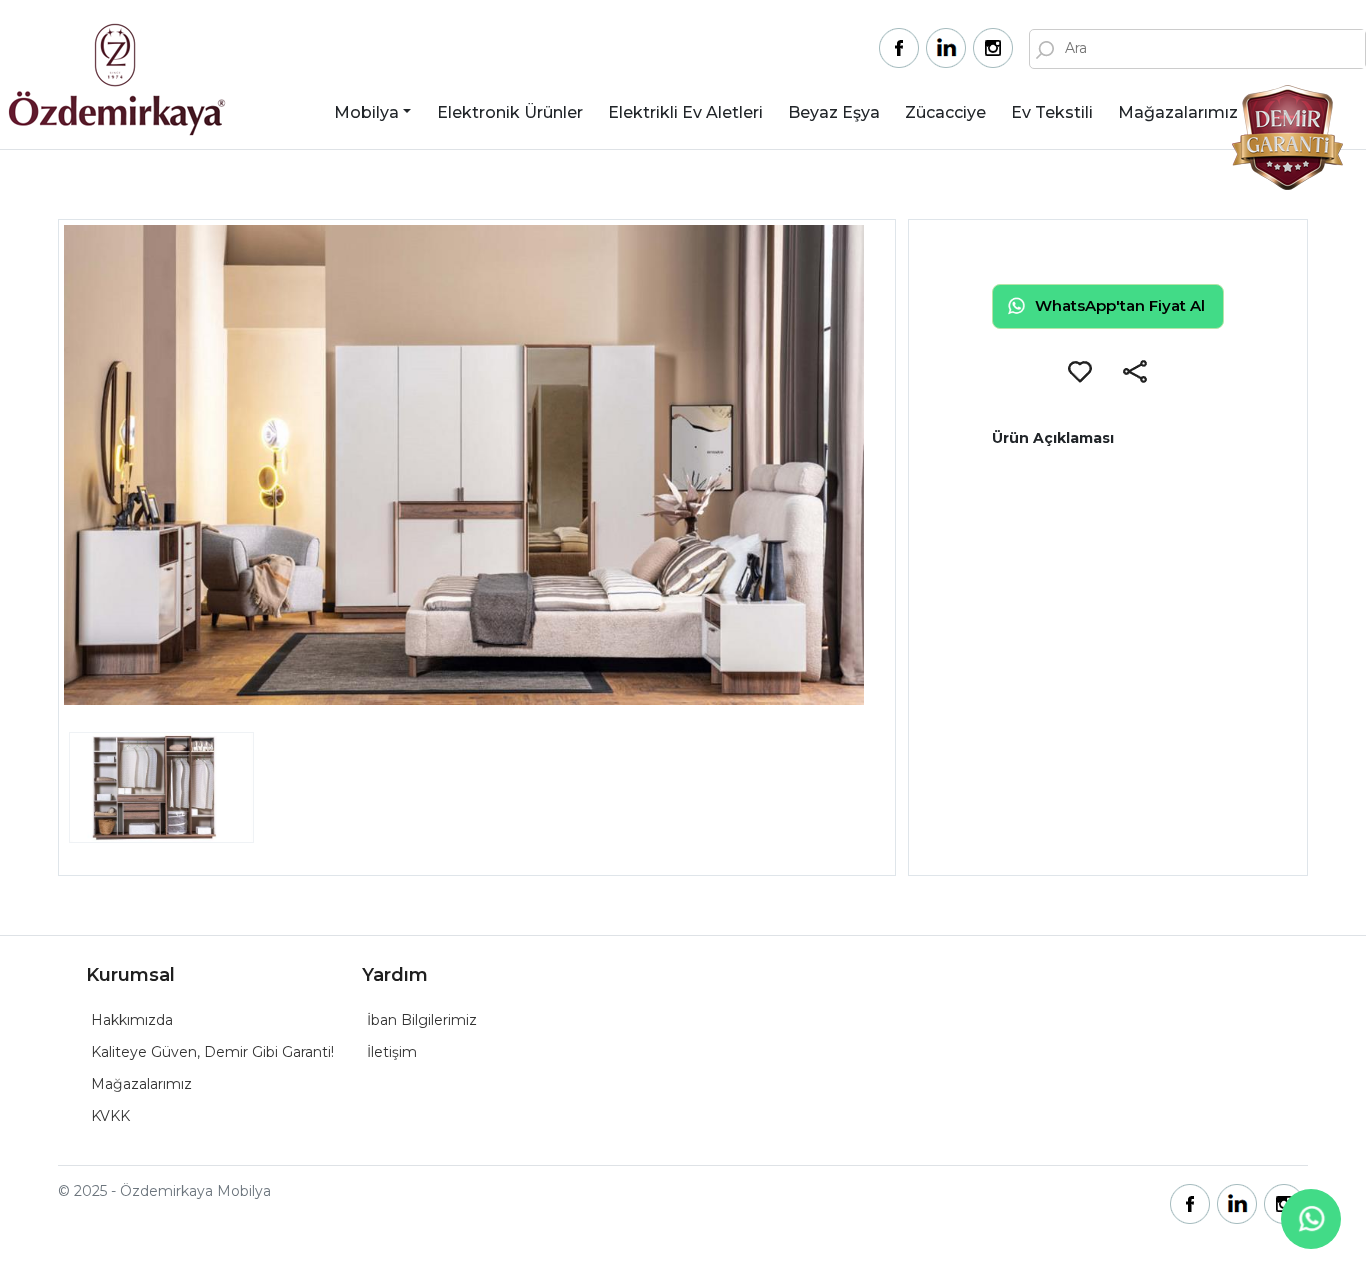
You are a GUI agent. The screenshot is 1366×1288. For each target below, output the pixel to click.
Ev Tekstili (1052, 112)
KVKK (110, 1116)
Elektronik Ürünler (510, 112)
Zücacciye (945, 112)
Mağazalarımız (1178, 112)
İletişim (392, 1052)
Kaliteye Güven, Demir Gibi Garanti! (212, 1052)
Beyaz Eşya (834, 112)
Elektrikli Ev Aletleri (685, 112)
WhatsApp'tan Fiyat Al (1120, 305)
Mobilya (366, 112)
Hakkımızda (132, 1020)
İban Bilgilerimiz (422, 1020)
